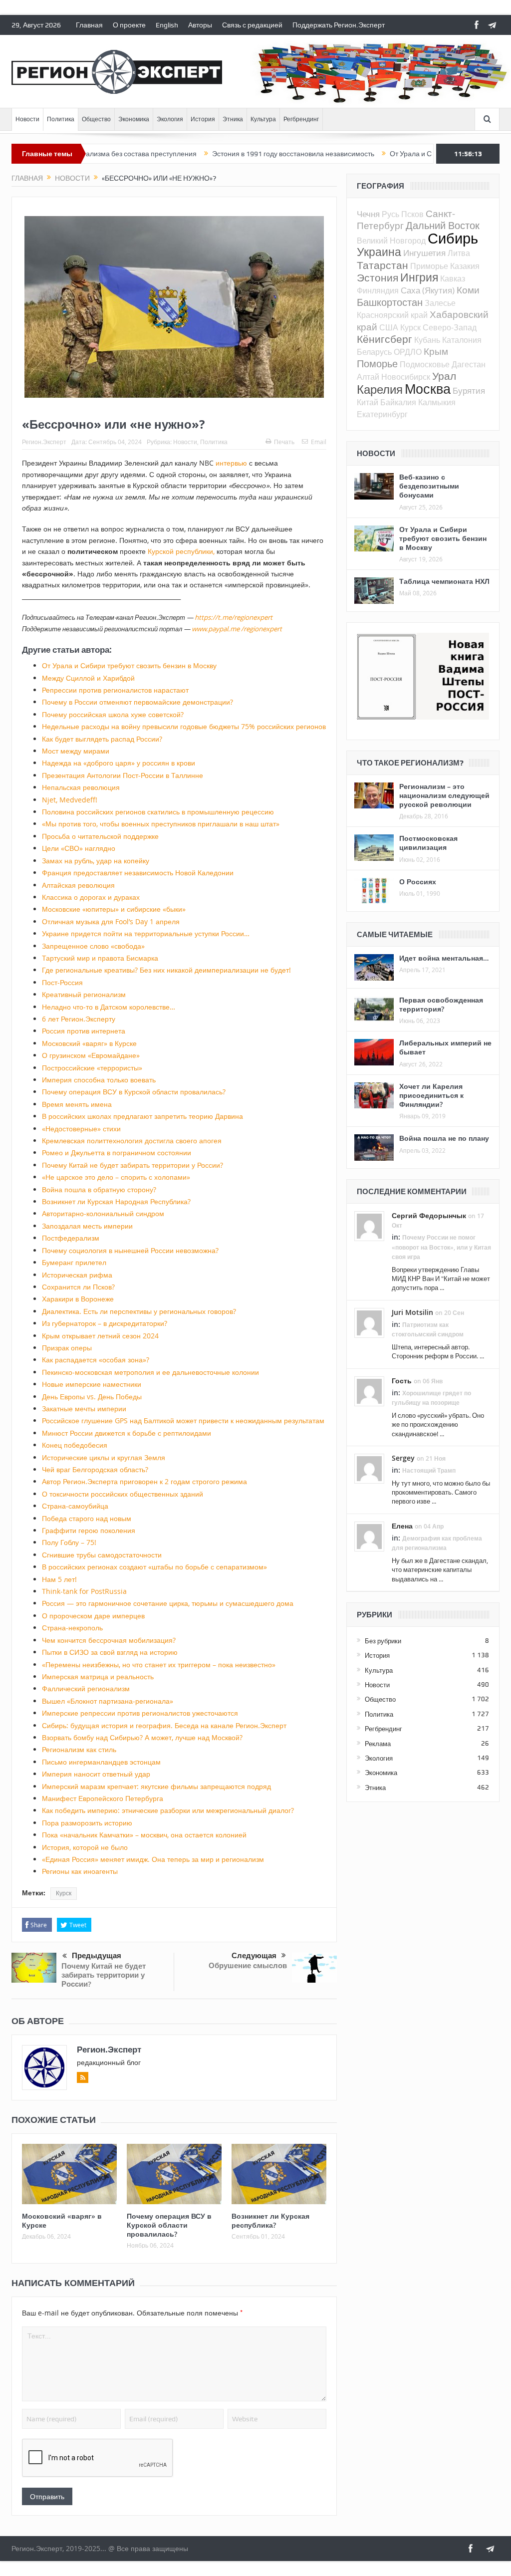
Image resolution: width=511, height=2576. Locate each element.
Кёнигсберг (384, 339)
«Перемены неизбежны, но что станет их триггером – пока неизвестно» (159, 1665)
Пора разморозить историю (87, 1823)
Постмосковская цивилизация (428, 843)
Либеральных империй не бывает (445, 1047)
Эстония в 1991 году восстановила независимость (229, 154)
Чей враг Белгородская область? (95, 1469)
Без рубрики (383, 1641)
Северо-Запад (450, 327)
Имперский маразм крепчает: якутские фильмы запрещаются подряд (156, 1786)
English (167, 25)
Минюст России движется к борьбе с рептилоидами (127, 1433)
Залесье (440, 303)
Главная (89, 25)
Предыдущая (97, 1956)
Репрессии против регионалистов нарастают (115, 690)
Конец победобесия (75, 1445)
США (389, 327)
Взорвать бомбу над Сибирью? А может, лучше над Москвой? (142, 1737)
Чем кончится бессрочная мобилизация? (109, 1640)
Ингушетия (424, 253)
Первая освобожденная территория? (441, 1004)
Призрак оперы (67, 1348)
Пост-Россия (62, 982)
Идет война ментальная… (444, 958)
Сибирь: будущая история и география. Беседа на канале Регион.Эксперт (164, 1725)
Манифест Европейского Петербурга (103, 1798)
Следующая (254, 1956)
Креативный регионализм (84, 994)
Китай (368, 402)
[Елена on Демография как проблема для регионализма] (369, 1536)
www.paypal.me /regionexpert (237, 629)
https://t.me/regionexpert (234, 617)
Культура (263, 119)
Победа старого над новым (87, 1518)
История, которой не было (85, 1847)
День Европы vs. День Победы (92, 1397)
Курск (64, 1893)
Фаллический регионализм (86, 1688)
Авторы (200, 25)
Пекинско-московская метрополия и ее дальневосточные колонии (150, 1372)
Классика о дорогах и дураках (91, 897)
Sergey (403, 1458)
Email (319, 442)
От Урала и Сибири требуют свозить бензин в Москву (411, 154)
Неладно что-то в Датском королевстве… (109, 1007)
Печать (284, 442)
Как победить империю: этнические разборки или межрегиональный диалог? (168, 1810)
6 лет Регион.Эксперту (79, 1019)
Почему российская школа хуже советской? (113, 714)
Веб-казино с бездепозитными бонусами (429, 486)
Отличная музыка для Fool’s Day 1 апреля (111, 921)
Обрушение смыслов (248, 1965)
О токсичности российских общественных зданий (123, 1494)
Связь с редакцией (252, 25)
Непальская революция (81, 787)
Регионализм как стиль (79, 1749)
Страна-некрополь (72, 1628)
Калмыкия (437, 402)
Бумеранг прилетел (74, 1262)
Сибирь (453, 238)
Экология (170, 119)
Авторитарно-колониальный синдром (103, 1213)
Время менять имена (77, 1104)
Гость (402, 1381)
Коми (468, 290)
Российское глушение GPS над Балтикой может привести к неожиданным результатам (183, 1420)
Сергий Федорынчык (429, 1215)
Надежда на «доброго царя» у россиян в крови (119, 763)
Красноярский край (392, 315)
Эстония (378, 277)
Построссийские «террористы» (92, 1068)
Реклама (378, 1744)
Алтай (368, 377)
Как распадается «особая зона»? (96, 1360)
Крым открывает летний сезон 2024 (100, 1336)
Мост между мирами (76, 751)
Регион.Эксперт (44, 442)
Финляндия (378, 290)
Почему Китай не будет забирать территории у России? (132, 1165)
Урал (444, 376)
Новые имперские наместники (92, 1384)
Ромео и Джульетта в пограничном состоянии (117, 1153)
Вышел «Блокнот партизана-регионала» (108, 1701)
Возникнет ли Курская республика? (270, 2220)
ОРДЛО (408, 352)
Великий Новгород (391, 241)
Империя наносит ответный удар (96, 1774)
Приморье (429, 266)
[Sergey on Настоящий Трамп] (369, 1468)
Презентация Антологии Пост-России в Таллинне (123, 775)
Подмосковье (425, 364)
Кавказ (453, 278)
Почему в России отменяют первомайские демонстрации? (137, 702)
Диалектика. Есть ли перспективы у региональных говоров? (139, 1311)
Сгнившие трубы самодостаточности (102, 1555)
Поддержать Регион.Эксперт (339, 25)
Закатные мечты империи (84, 1409)
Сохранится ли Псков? (78, 1287)
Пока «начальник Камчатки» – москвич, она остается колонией (144, 1835)
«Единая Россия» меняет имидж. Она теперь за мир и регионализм (153, 1859)
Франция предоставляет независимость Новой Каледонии (138, 873)
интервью (231, 463)
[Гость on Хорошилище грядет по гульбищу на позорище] (369, 1390)
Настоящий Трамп (429, 1470)
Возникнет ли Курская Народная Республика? (116, 1201)
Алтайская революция (78, 885)
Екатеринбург (382, 414)
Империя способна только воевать (99, 1080)
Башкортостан (390, 302)
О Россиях (418, 882)
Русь (390, 214)
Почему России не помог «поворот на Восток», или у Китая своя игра (441, 1247)
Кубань (427, 340)
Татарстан (383, 265)
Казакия (465, 266)
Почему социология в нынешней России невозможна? (130, 1250)
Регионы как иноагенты (80, 1871)
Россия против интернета (84, 1031)
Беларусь (374, 352)
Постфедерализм (71, 1238)
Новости (27, 119)
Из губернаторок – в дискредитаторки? (105, 1323)
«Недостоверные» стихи (81, 1129)
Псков (412, 214)
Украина (379, 252)
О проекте (129, 25)
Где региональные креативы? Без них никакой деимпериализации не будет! (166, 970)
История (203, 119)
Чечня (368, 214)
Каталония (462, 340)
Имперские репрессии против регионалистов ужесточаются (140, 1713)
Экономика (134, 119)
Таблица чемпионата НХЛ (444, 581)
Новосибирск (406, 377)
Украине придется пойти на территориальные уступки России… (146, 933)
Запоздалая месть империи (87, 1226)
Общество (96, 119)
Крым (436, 351)
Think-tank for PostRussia (84, 1591)
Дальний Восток (443, 225)
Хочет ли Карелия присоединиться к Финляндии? (431, 1095)
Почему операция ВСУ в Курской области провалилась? (134, 1092)
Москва (428, 389)
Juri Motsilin (412, 1312)
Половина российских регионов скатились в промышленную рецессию (158, 812)
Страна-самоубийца (75, 1506)
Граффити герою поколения (89, 1530)
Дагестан (469, 364)
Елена (402, 1526)
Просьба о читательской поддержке (100, 836)
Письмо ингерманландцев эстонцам (101, 1762)
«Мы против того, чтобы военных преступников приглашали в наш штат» (161, 824)
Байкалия (398, 402)
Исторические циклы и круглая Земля (104, 1457)
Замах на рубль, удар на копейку (96, 861)
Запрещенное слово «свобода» (93, 946)
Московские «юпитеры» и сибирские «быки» (114, 909)
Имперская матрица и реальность (98, 1676)
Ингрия (419, 277)
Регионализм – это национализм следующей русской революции (444, 795)
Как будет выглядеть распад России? (102, 739)
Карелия (380, 389)
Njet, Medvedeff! (70, 800)
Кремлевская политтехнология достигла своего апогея (132, 1141)
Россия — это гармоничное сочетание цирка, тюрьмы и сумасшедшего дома (168, 1603)
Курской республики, (181, 551)
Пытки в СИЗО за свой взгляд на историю (110, 1652)
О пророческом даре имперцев (93, 1616)
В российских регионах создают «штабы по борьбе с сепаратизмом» (154, 1567)
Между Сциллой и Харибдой (88, 678)
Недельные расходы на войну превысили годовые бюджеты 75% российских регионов (184, 726)
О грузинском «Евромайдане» (91, 1055)
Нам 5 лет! (59, 1579)
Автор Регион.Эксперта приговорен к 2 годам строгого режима (144, 1481)
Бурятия (469, 390)
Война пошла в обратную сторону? (99, 1189)
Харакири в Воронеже (78, 1299)
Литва (459, 253)
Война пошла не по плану (444, 1138)
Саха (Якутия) (428, 290)
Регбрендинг (301, 119)
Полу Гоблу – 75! (69, 1542)
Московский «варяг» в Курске (89, 1043)
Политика (61, 119)
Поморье (377, 364)
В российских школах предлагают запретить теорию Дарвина (142, 1116)
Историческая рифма (77, 1275)
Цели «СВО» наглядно (79, 848)
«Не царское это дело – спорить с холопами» (116, 1177)
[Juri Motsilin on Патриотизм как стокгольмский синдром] (369, 1322)
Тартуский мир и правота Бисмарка (100, 958)
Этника (233, 119)
